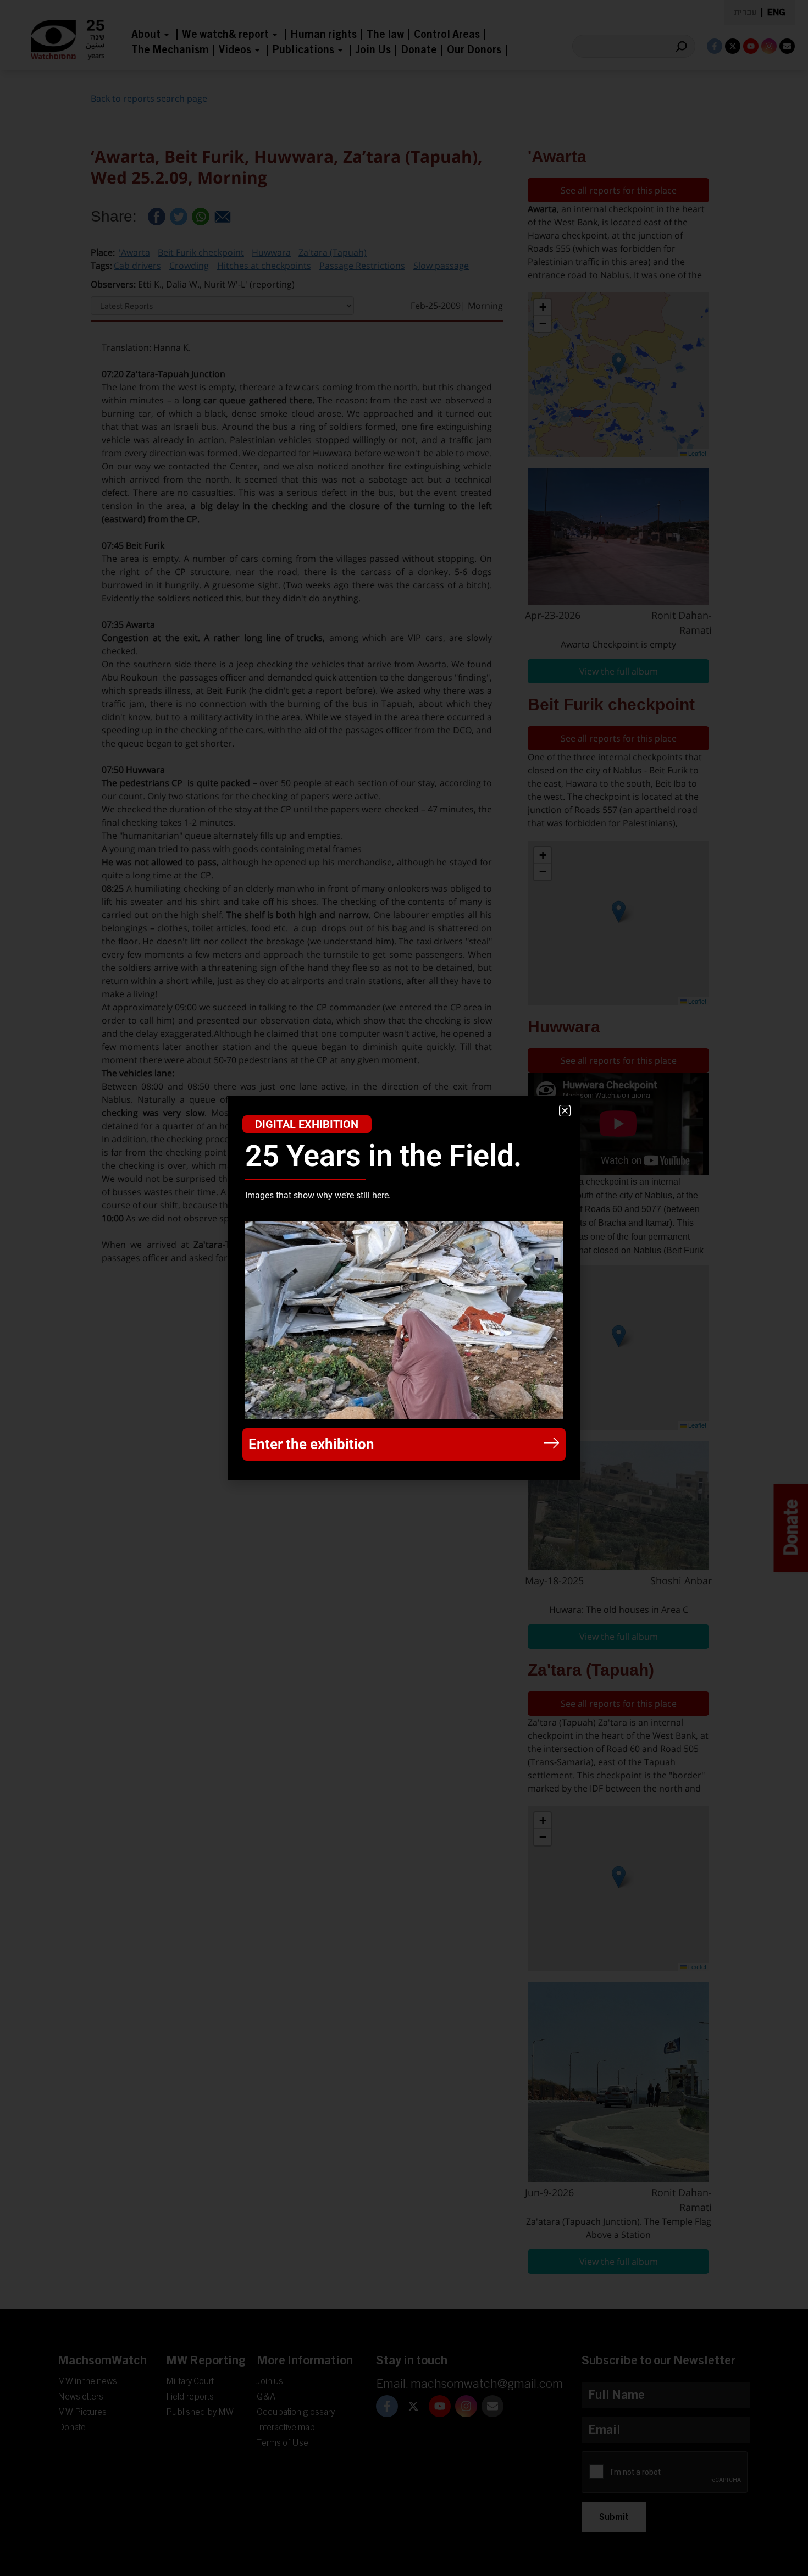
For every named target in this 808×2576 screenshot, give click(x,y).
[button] (565, 1111)
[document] (404, 1288)
